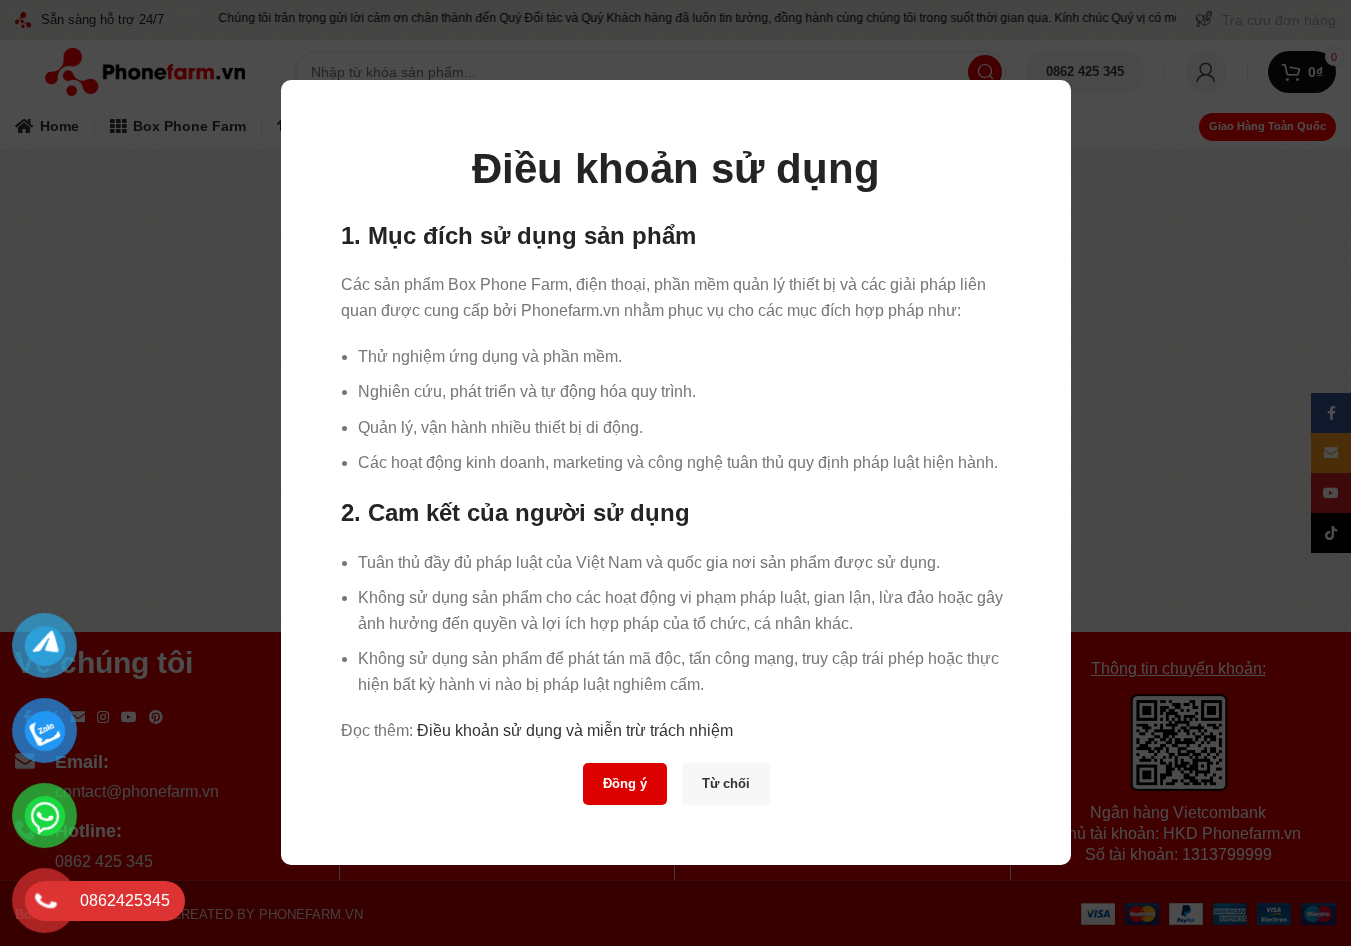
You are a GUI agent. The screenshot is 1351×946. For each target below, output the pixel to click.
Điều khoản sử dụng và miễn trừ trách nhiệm (575, 730)
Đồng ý (624, 784)
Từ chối (725, 784)
